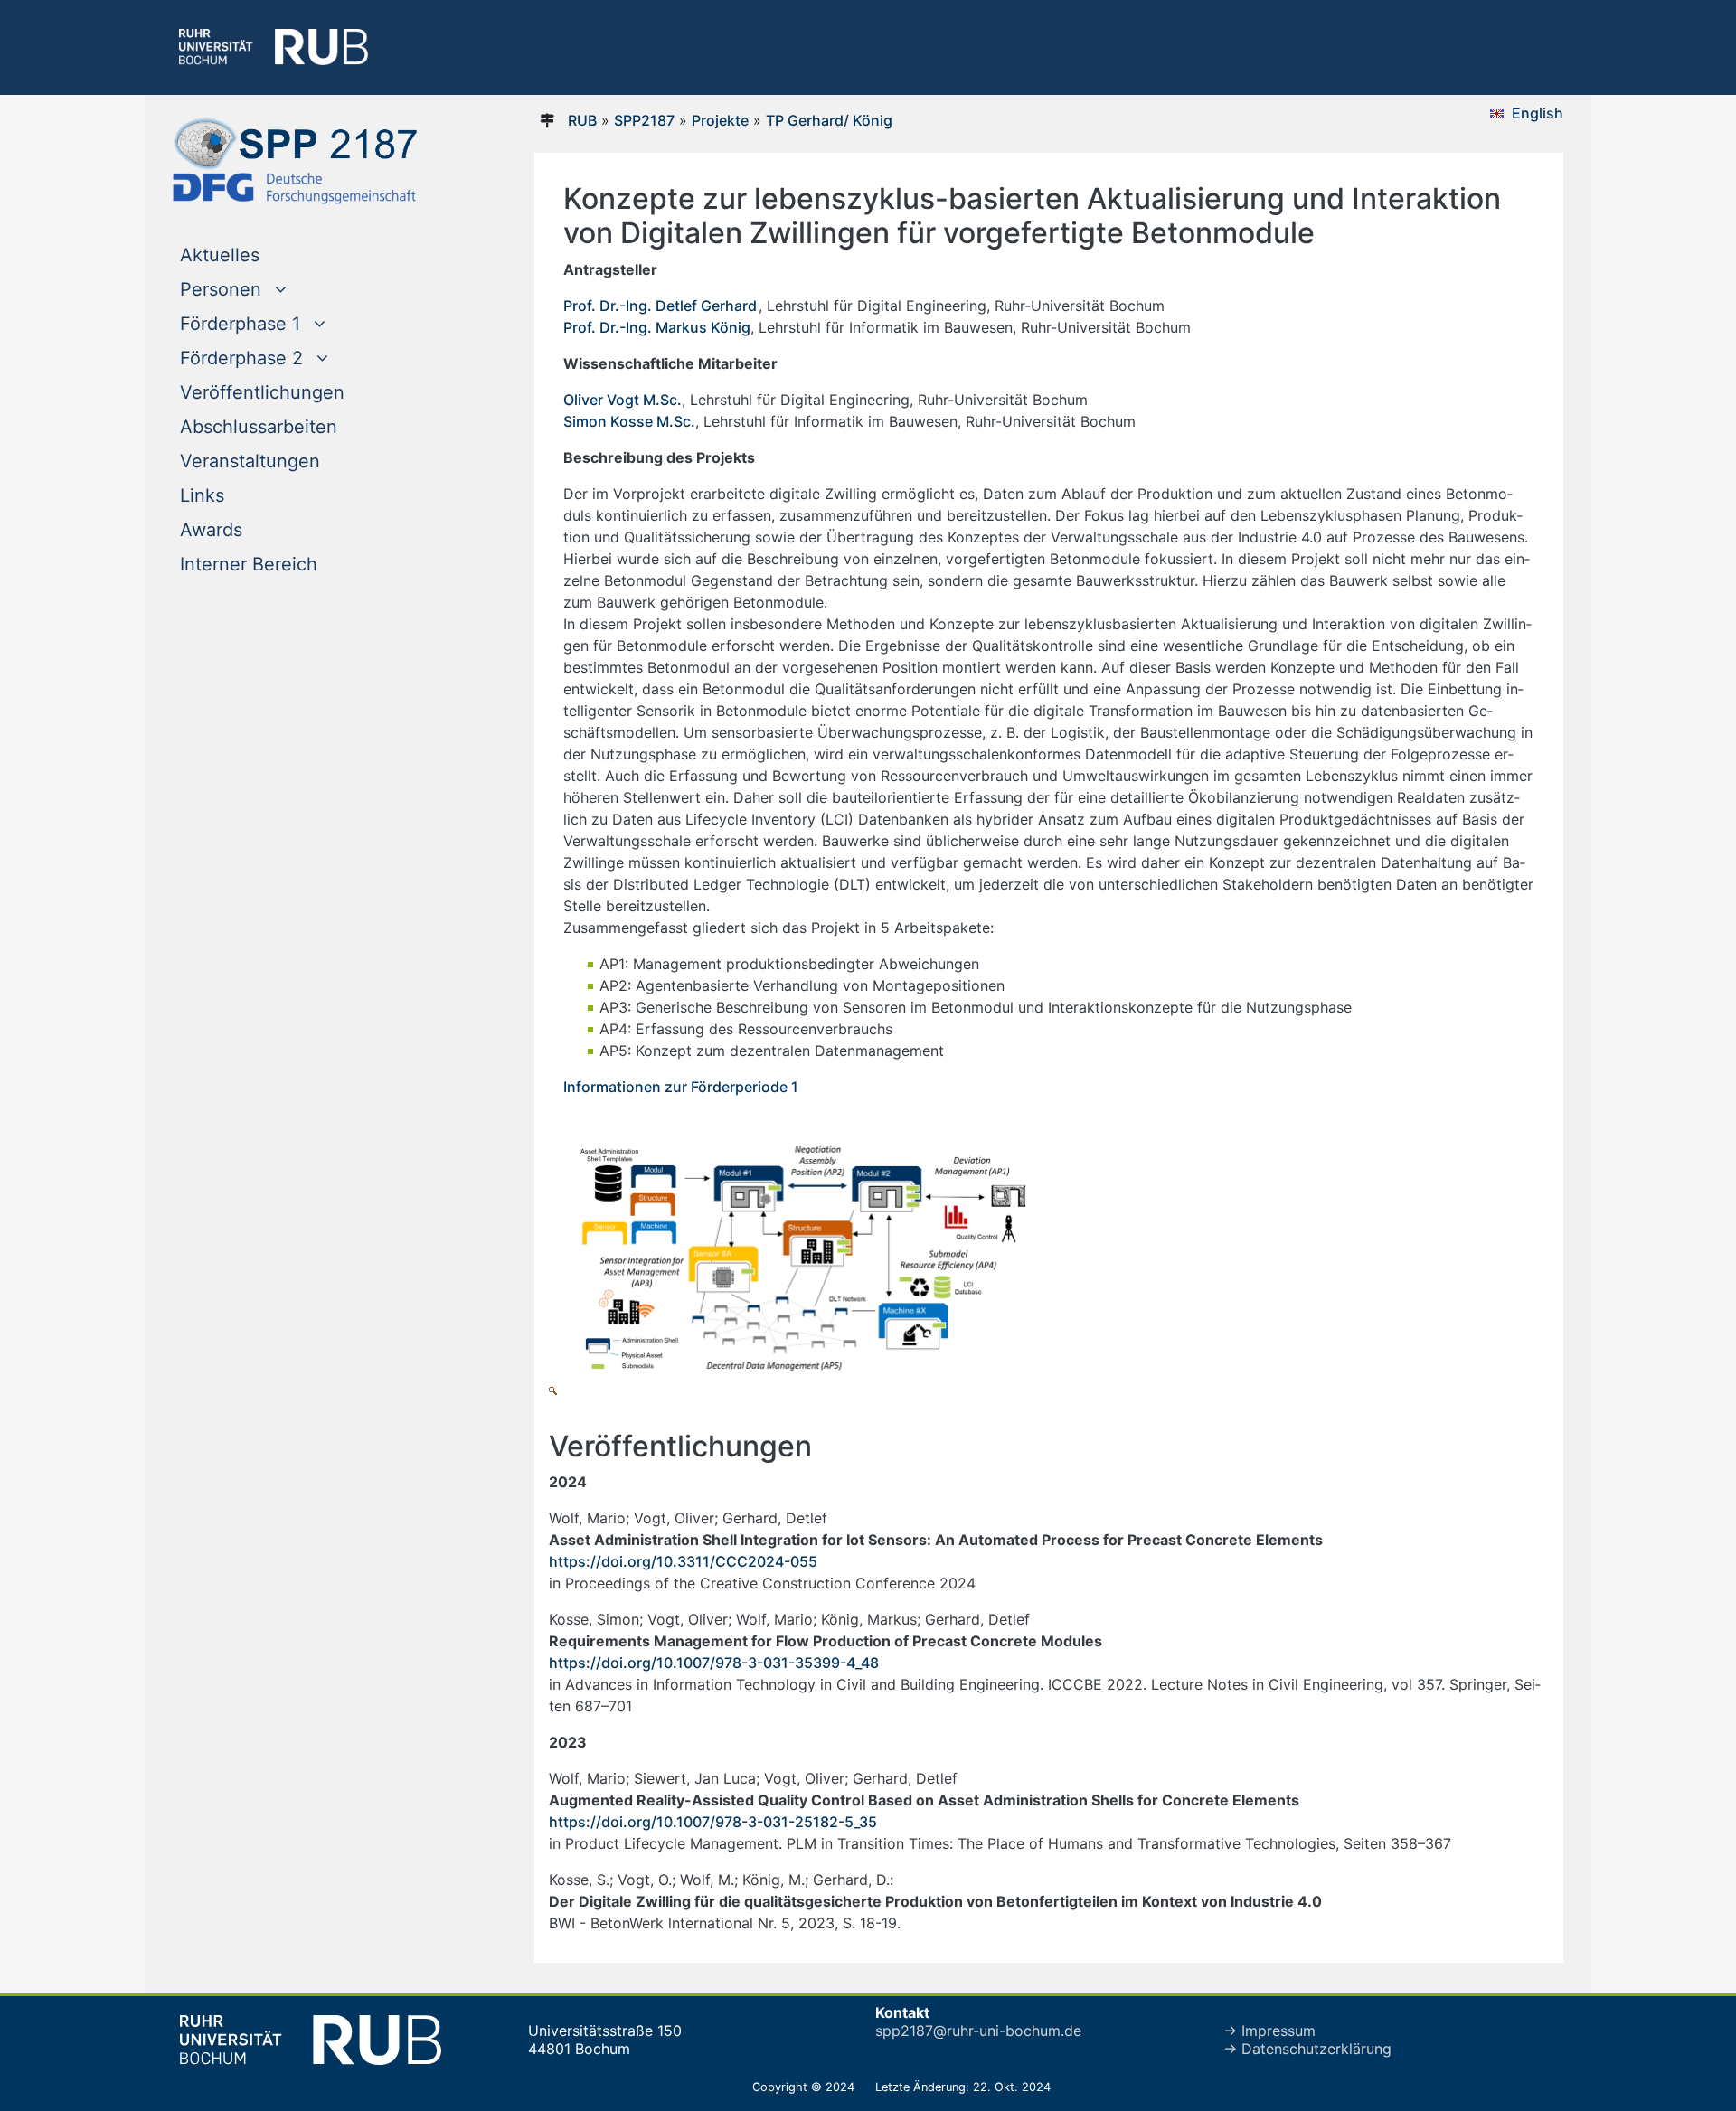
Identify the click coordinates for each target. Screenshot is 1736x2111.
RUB (582, 120)
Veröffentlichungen (262, 392)
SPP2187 (644, 120)
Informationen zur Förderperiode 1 (681, 1087)
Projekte (720, 120)
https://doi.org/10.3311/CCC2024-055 (683, 1561)
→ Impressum (1269, 2031)
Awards (211, 530)
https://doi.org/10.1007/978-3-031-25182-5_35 (713, 1822)
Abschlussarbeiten (259, 427)
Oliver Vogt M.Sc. (623, 400)
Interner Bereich (249, 564)
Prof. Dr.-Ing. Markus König (657, 327)
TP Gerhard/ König (829, 120)
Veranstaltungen (250, 461)
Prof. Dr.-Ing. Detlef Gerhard (660, 306)
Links (202, 495)
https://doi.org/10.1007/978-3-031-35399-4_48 (714, 1663)
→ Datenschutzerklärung (1307, 2049)
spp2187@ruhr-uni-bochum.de (978, 2031)
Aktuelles (256, 254)
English (1538, 113)
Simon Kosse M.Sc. (629, 421)
